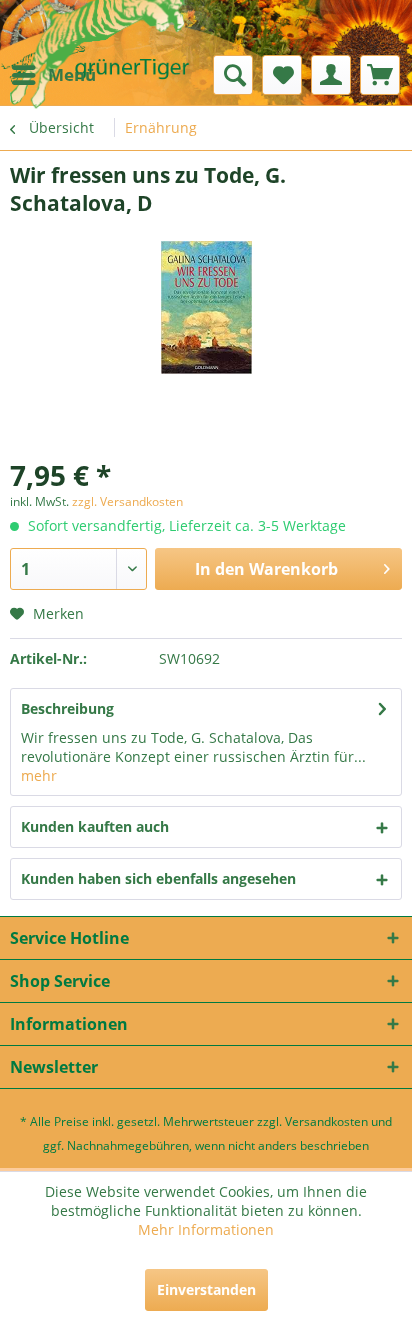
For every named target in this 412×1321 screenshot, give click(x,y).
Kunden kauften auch (95, 826)
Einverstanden (206, 1289)
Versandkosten (326, 1121)
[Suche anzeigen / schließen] (233, 75)
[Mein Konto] (331, 75)
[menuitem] (53, 75)
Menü (72, 74)
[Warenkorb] (380, 75)
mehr (39, 775)
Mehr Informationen (206, 1229)
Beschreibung (67, 708)
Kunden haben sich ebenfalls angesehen (158, 878)
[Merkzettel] (282, 75)
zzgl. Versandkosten (127, 501)
